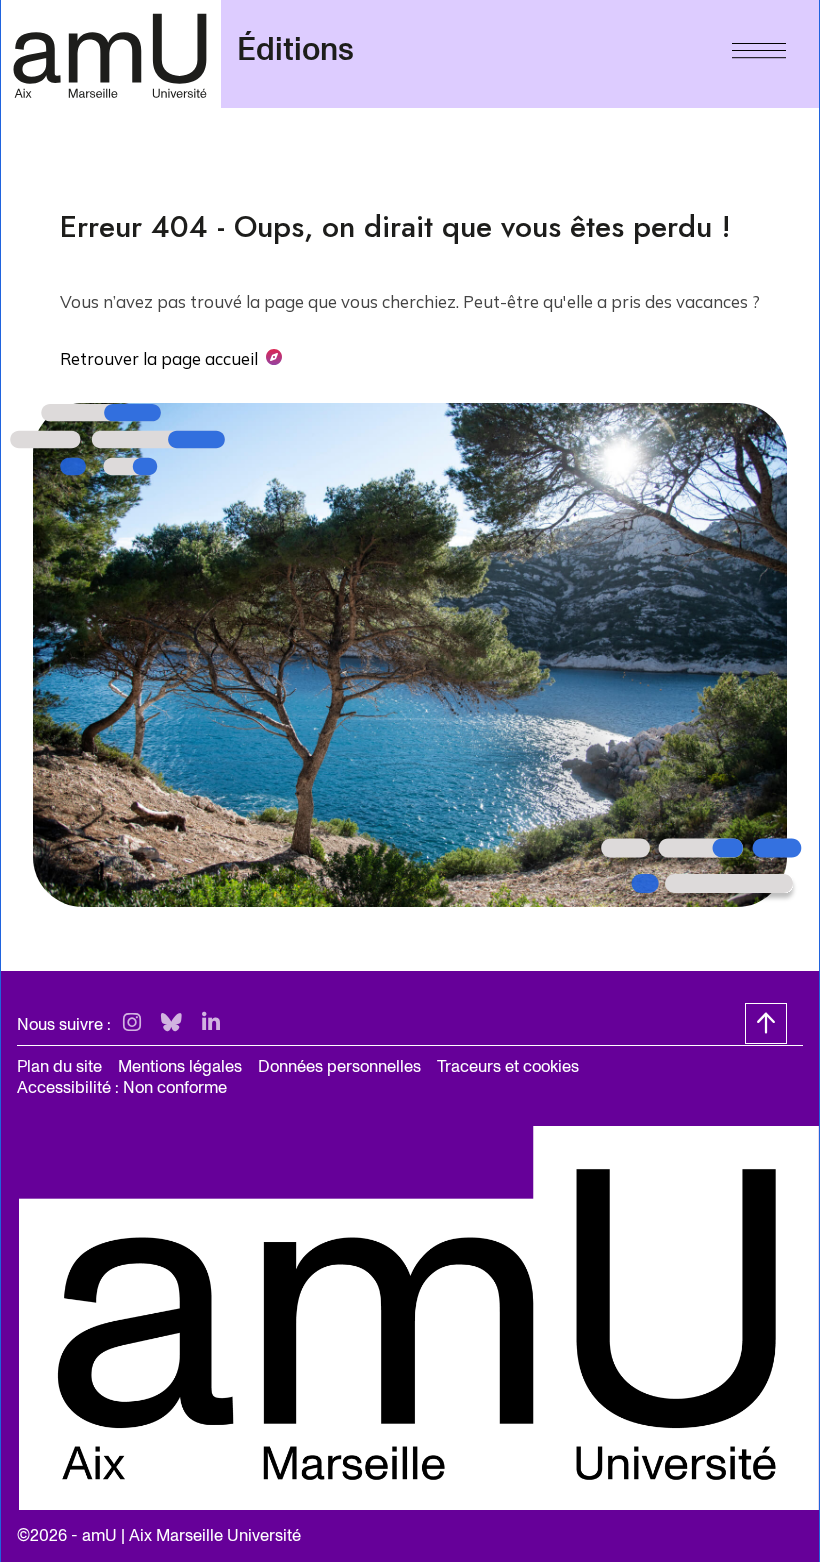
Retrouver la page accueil (159, 358)
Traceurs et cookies (508, 1066)
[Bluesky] (171, 1023)
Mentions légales (180, 1066)
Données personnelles (339, 1066)
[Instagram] (132, 1023)
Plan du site (59, 1066)
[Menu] (759, 46)
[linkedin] (211, 1023)
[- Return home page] (110, 53)
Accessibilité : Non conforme (122, 1087)
